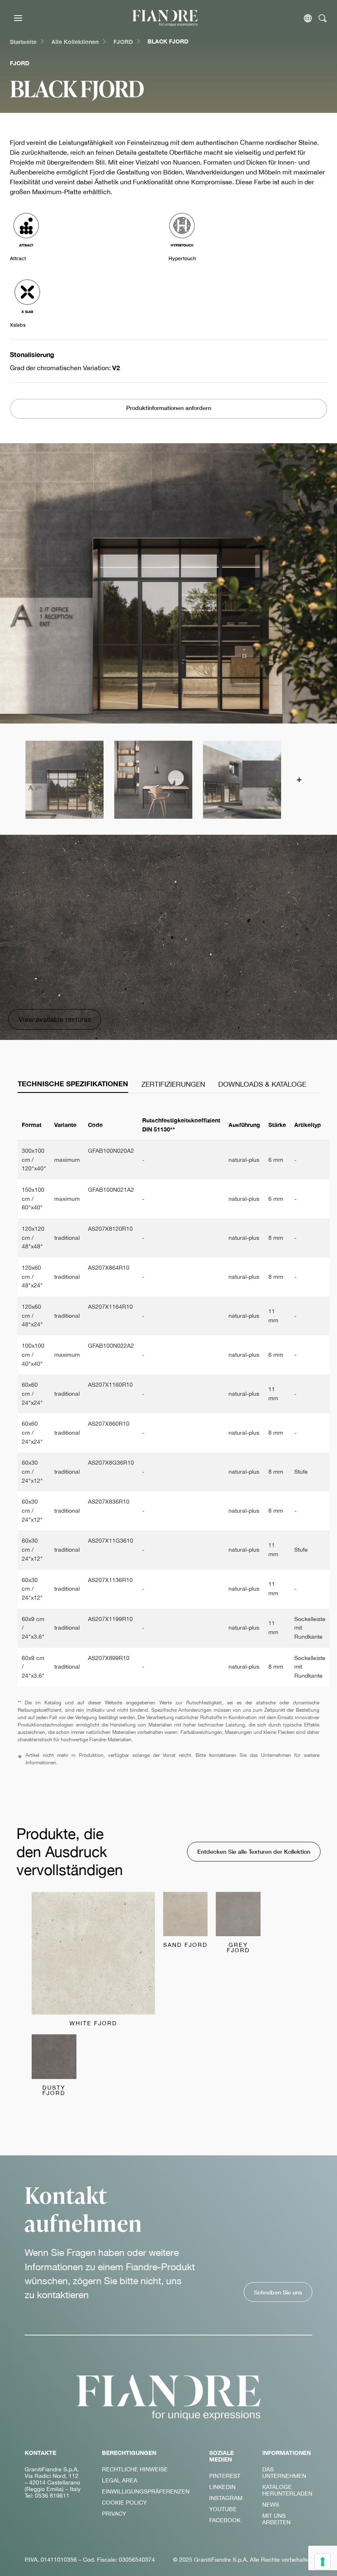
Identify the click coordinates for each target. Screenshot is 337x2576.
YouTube (223, 2509)
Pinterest (225, 2476)
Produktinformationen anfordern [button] (169, 408)
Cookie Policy (124, 2503)
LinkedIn (222, 2487)
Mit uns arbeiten (276, 2519)
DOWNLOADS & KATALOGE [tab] (262, 1084)
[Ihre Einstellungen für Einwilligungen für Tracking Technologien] (323, 2562)
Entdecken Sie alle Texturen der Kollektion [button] (254, 1851)
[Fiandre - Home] (168, 2397)
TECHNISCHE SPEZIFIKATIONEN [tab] (73, 1084)
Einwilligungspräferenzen (146, 2491)
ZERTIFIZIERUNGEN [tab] (173, 1084)
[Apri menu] (18, 18)
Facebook (225, 2520)
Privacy (114, 2514)
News (271, 2505)
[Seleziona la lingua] (308, 18)
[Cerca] (323, 18)
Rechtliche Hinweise (135, 2469)
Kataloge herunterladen (287, 2490)
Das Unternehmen (284, 2473)
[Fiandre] (165, 18)
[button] (64, 779)
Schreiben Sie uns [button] (278, 2292)
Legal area (120, 2480)
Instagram (226, 2498)
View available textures (55, 1019)
